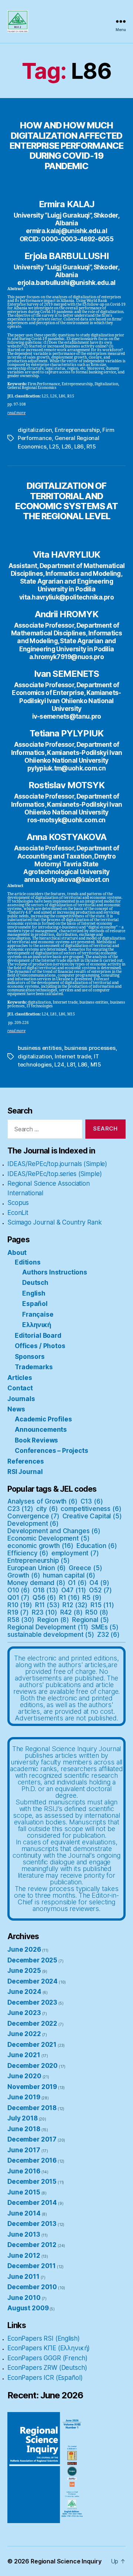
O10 (19, 1590)
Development (33, 1524)
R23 (45, 1612)
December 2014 (32, 2203)
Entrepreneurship (77, 430)
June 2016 (24, 2171)
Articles (20, 1378)
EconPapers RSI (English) (43, 2338)
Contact (20, 1388)
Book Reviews (36, 1440)
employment (75, 1553)
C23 (20, 1509)
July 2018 (23, 2118)
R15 (91, 446)
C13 (92, 1501)
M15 (96, 1064)
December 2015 (32, 2182)
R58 (21, 1620)
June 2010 (24, 2298)
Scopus (18, 1203)
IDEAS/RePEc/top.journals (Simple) (57, 1164)
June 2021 (24, 2055)
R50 (97, 1612)
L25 (54, 446)
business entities (40, 1048)
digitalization (35, 430)
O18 (46, 1590)
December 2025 (32, 1960)
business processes (90, 1048)
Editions (28, 1262)
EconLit (18, 1213)
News (16, 1409)
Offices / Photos (40, 1346)
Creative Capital (92, 1516)
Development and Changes (54, 1531)
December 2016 (32, 2160)
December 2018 (32, 2108)
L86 (79, 446)
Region (53, 1620)
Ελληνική (37, 1325)
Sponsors (30, 1357)
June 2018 (24, 2129)
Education (97, 1546)
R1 (69, 1598)
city (47, 1509)
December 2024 (33, 1981)
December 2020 (33, 2066)
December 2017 (32, 2139)
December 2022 (32, 2023)
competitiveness (91, 1509)
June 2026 (24, 1949)
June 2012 (24, 2256)
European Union (37, 1568)
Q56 (44, 1598)
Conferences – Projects (52, 1451)
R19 (18, 1612)
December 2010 (32, 2287)
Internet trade (73, 1056)
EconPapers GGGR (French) (47, 2358)
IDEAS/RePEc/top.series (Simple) (54, 1174)
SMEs (105, 1627)
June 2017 (24, 2150)
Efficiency (28, 1553)
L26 (66, 446)
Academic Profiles (43, 1419)
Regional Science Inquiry (66, 2561)
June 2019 (24, 2097)
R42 (71, 1612)
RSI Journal (25, 1472)
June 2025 (24, 1971)
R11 (47, 1605)
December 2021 (32, 2045)
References (26, 1461)
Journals (21, 1399)
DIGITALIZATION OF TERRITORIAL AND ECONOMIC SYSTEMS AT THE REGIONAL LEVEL (66, 501)
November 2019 (32, 2087)
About (17, 1253)
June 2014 (24, 2213)
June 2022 (24, 2034)
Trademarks (34, 1367)
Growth (24, 1575)
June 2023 (24, 2013)
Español (35, 1304)
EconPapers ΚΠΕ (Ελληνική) (49, 2348)
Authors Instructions (55, 1272)
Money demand (36, 1583)
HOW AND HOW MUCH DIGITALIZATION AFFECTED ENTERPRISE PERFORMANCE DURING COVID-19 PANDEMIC (66, 145)
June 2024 (24, 1992)
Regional (91, 1620)
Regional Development (48, 1627)
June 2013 (24, 2234)
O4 (99, 1583)
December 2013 (32, 2224)
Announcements (41, 1430)
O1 (77, 1583)
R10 (20, 1605)
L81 (71, 1064)
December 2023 (32, 2002)
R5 (92, 1598)
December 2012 (32, 2245)
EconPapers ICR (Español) (45, 2378)
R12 (75, 1605)
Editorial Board (38, 1336)
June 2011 (23, 2277)
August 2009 (28, 2308)
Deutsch (35, 1283)
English (34, 1293)
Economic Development (48, 1538)
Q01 (18, 1598)
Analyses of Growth (42, 1501)
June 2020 (24, 2076)
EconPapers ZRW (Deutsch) (47, 2368)
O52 (100, 1590)
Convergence (33, 1516)
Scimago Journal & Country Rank (55, 1222)
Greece (86, 1568)
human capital (69, 1575)
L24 (59, 1064)
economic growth (40, 1546)
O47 (74, 1590)
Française (38, 1314)
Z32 (108, 1635)
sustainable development (51, 1635)
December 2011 (32, 2266)
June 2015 (24, 2192)
